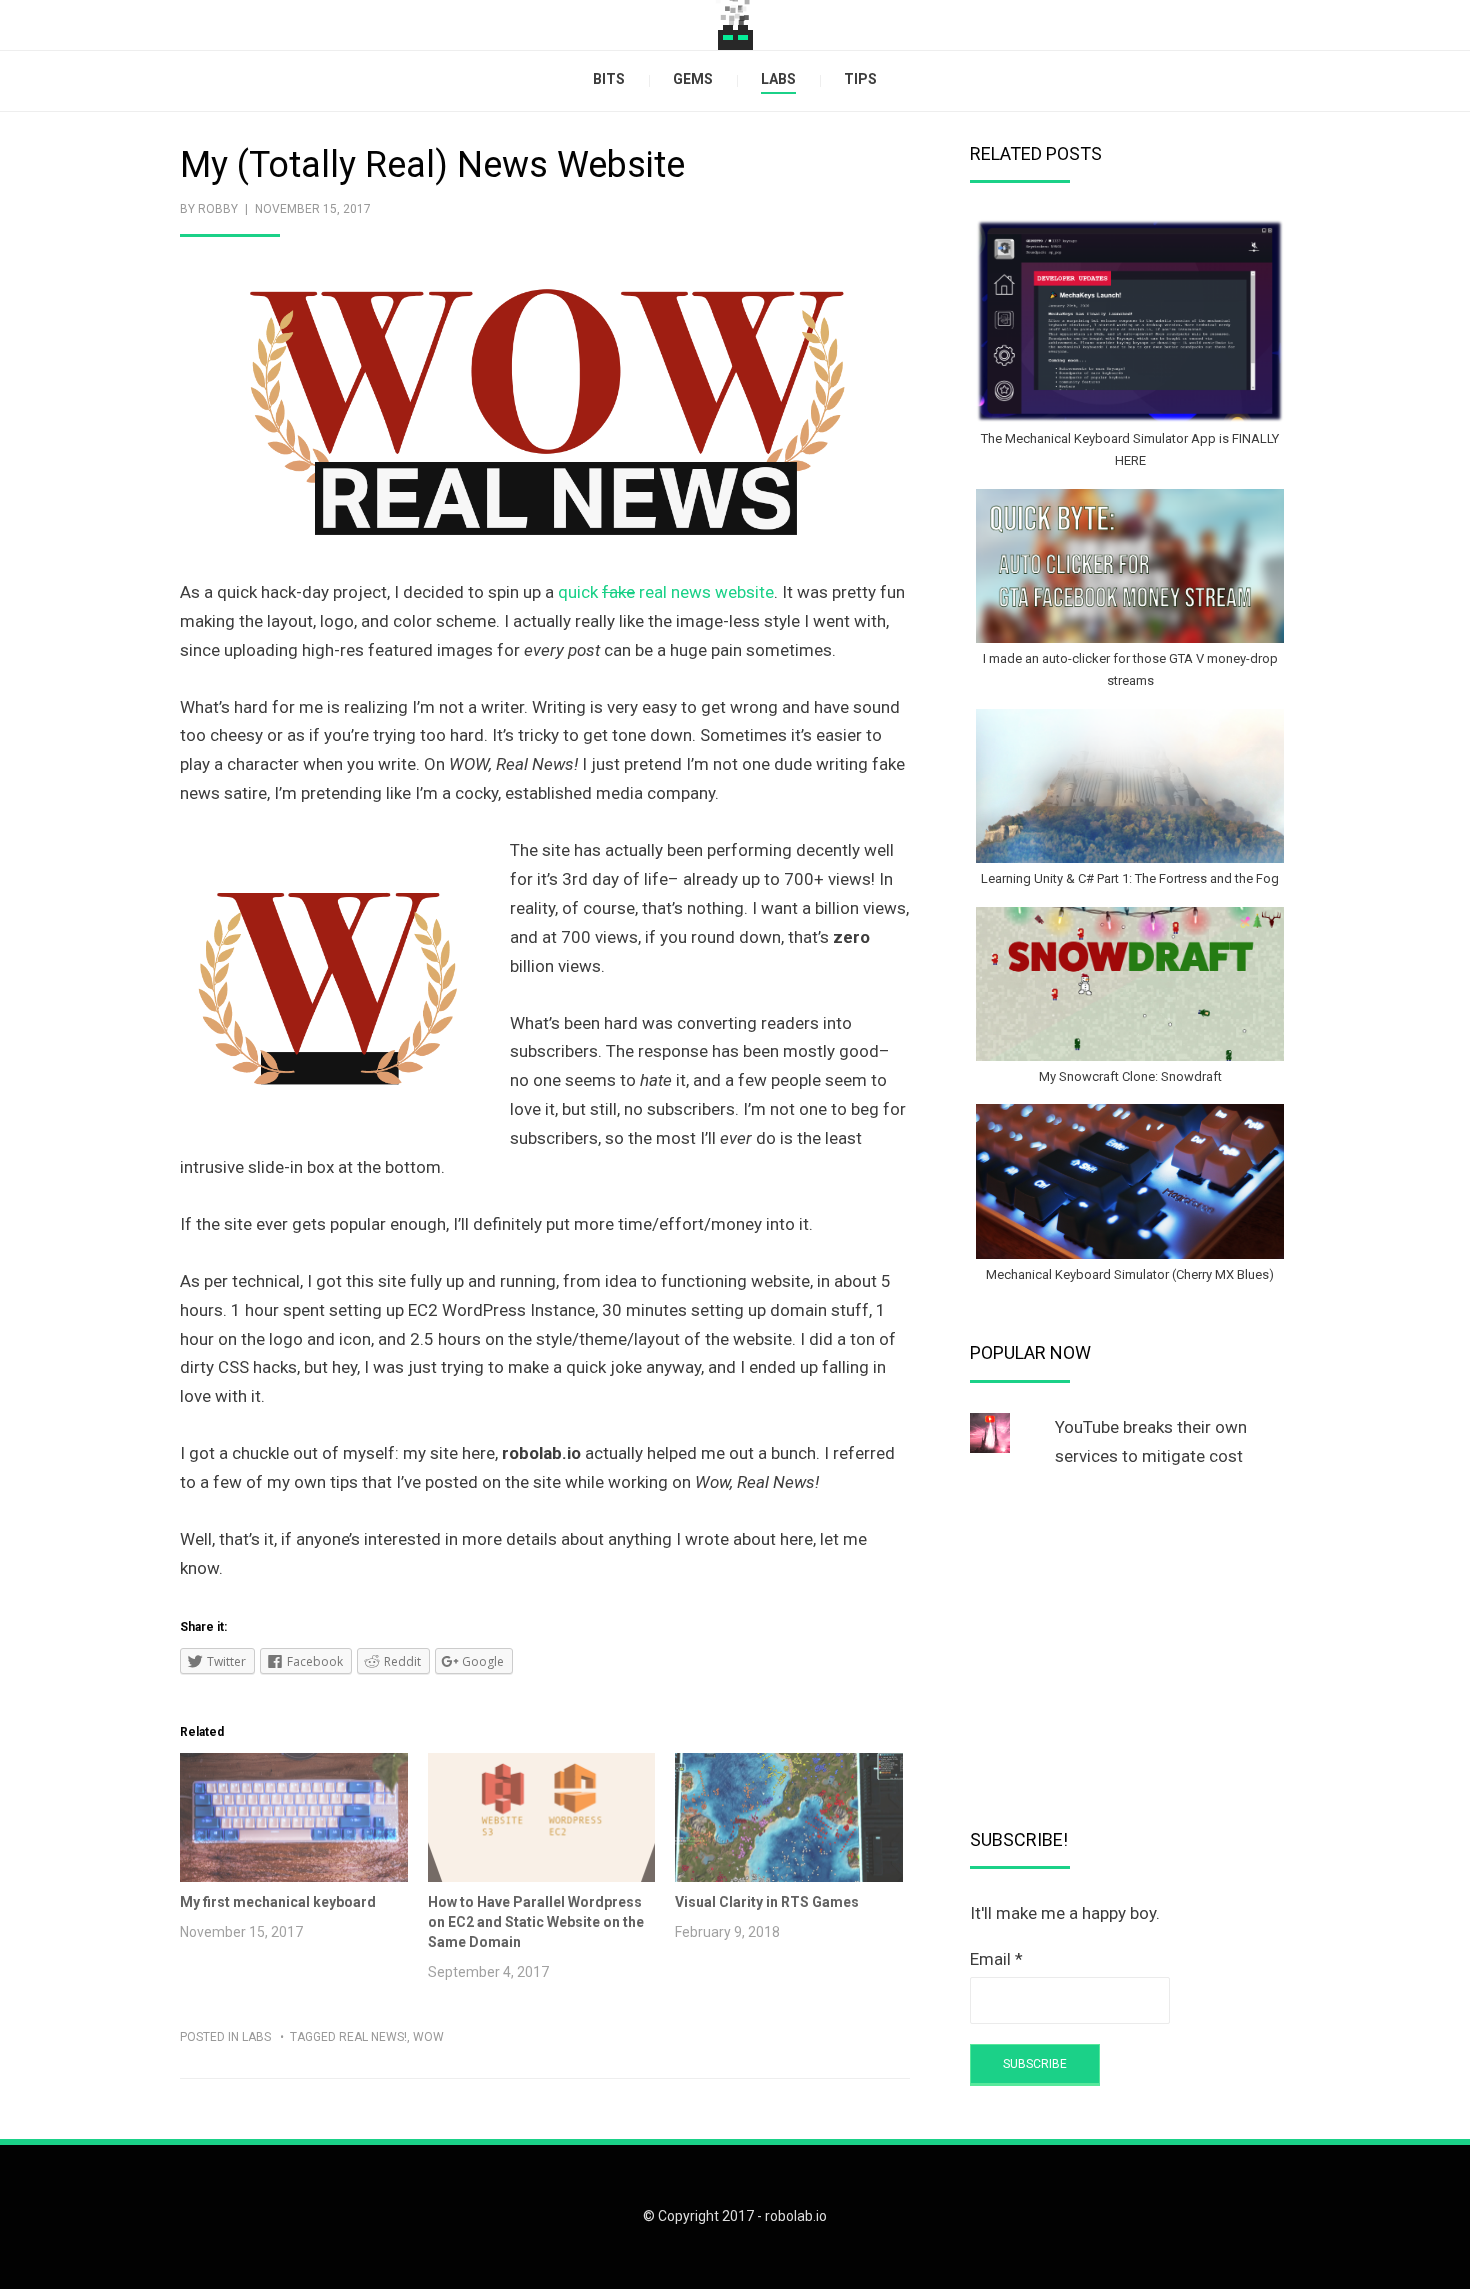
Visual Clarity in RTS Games (767, 1902)
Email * (996, 1959)
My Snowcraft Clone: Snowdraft (1130, 1076)
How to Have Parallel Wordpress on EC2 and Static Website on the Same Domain (536, 1922)
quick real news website (666, 592)
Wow (428, 2037)
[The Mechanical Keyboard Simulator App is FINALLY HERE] (1130, 320)
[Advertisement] (1130, 1658)
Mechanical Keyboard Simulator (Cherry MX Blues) (1130, 1274)
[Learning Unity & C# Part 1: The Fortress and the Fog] (1130, 784)
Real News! (373, 2037)
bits (609, 79)
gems (693, 79)
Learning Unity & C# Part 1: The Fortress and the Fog (1130, 878)
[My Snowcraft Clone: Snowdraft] (1130, 982)
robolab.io (796, 2216)
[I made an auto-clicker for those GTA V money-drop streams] (1130, 564)
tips (860, 79)
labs (778, 79)
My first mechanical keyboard (278, 1902)
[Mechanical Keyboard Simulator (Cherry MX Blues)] (1130, 1180)
